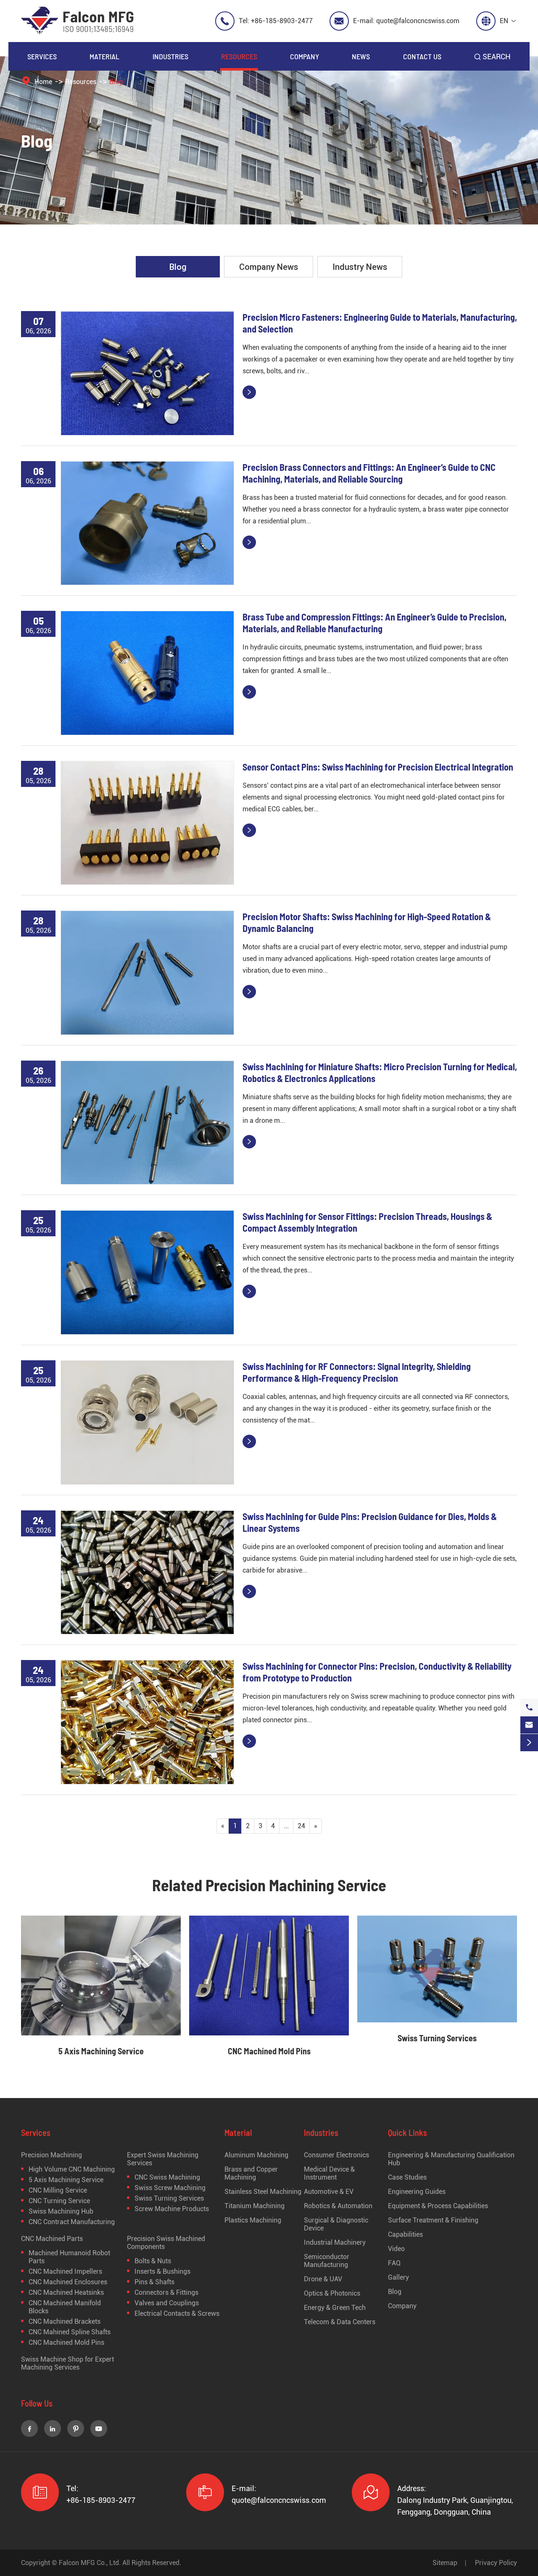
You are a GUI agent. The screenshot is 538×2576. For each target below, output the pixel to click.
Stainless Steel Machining (263, 2192)
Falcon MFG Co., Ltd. (90, 2563)
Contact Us (422, 56)
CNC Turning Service (59, 2201)
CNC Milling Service (58, 2190)
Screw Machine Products (172, 2209)
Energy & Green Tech (335, 2308)
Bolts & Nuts (153, 2261)
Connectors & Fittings (166, 2292)
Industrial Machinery (335, 2242)
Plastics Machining (253, 2220)
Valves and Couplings (167, 2303)
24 (301, 1826)
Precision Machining (51, 2155)
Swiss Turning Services (437, 2038)
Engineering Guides (417, 2192)
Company (305, 56)
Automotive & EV (329, 2192)
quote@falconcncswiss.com (418, 21)
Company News (269, 267)
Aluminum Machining (256, 2155)
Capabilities (405, 2234)
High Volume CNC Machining (72, 2169)
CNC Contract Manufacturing (72, 2222)
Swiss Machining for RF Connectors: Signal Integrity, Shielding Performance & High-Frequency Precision (357, 1372)
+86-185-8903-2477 (282, 21)
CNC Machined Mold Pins (269, 2051)
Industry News (360, 267)
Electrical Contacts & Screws (177, 2313)
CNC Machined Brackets (65, 2321)
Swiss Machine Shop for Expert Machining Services (67, 2363)
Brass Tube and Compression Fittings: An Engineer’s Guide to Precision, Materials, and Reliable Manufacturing (374, 623)
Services (42, 56)
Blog (116, 82)
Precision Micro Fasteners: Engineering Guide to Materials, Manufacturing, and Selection (380, 323)
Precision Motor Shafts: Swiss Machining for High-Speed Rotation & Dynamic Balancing (367, 922)
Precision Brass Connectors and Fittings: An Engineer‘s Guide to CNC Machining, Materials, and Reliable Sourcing (369, 473)
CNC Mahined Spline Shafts (70, 2332)
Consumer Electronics (336, 2155)
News (361, 56)
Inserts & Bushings (162, 2271)
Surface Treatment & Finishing (433, 2220)
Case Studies (407, 2177)
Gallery (398, 2277)
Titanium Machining (254, 2206)
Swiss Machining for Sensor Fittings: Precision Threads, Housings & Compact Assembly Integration (367, 1222)
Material (104, 56)
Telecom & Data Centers (340, 2322)
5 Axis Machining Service (101, 2051)
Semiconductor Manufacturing (327, 2261)
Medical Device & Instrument (329, 2173)
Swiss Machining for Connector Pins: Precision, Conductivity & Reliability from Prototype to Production (377, 1672)
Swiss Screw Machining (170, 2188)
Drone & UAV (323, 2279)
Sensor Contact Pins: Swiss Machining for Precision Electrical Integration (378, 767)
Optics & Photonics (332, 2293)
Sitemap (445, 2563)
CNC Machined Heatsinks (66, 2292)
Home (43, 82)
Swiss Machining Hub (61, 2211)
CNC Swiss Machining (167, 2177)
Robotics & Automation (338, 2206)
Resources (239, 56)
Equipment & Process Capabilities (438, 2206)
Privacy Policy (496, 2563)
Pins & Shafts (154, 2282)
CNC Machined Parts (52, 2239)
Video (396, 2249)
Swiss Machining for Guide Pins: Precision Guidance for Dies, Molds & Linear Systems (370, 1522)
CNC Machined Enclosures (68, 2282)
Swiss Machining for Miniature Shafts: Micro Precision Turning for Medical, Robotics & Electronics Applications (380, 1072)
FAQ (394, 2263)
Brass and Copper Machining (251, 2173)
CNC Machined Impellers (65, 2271)
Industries (170, 56)
